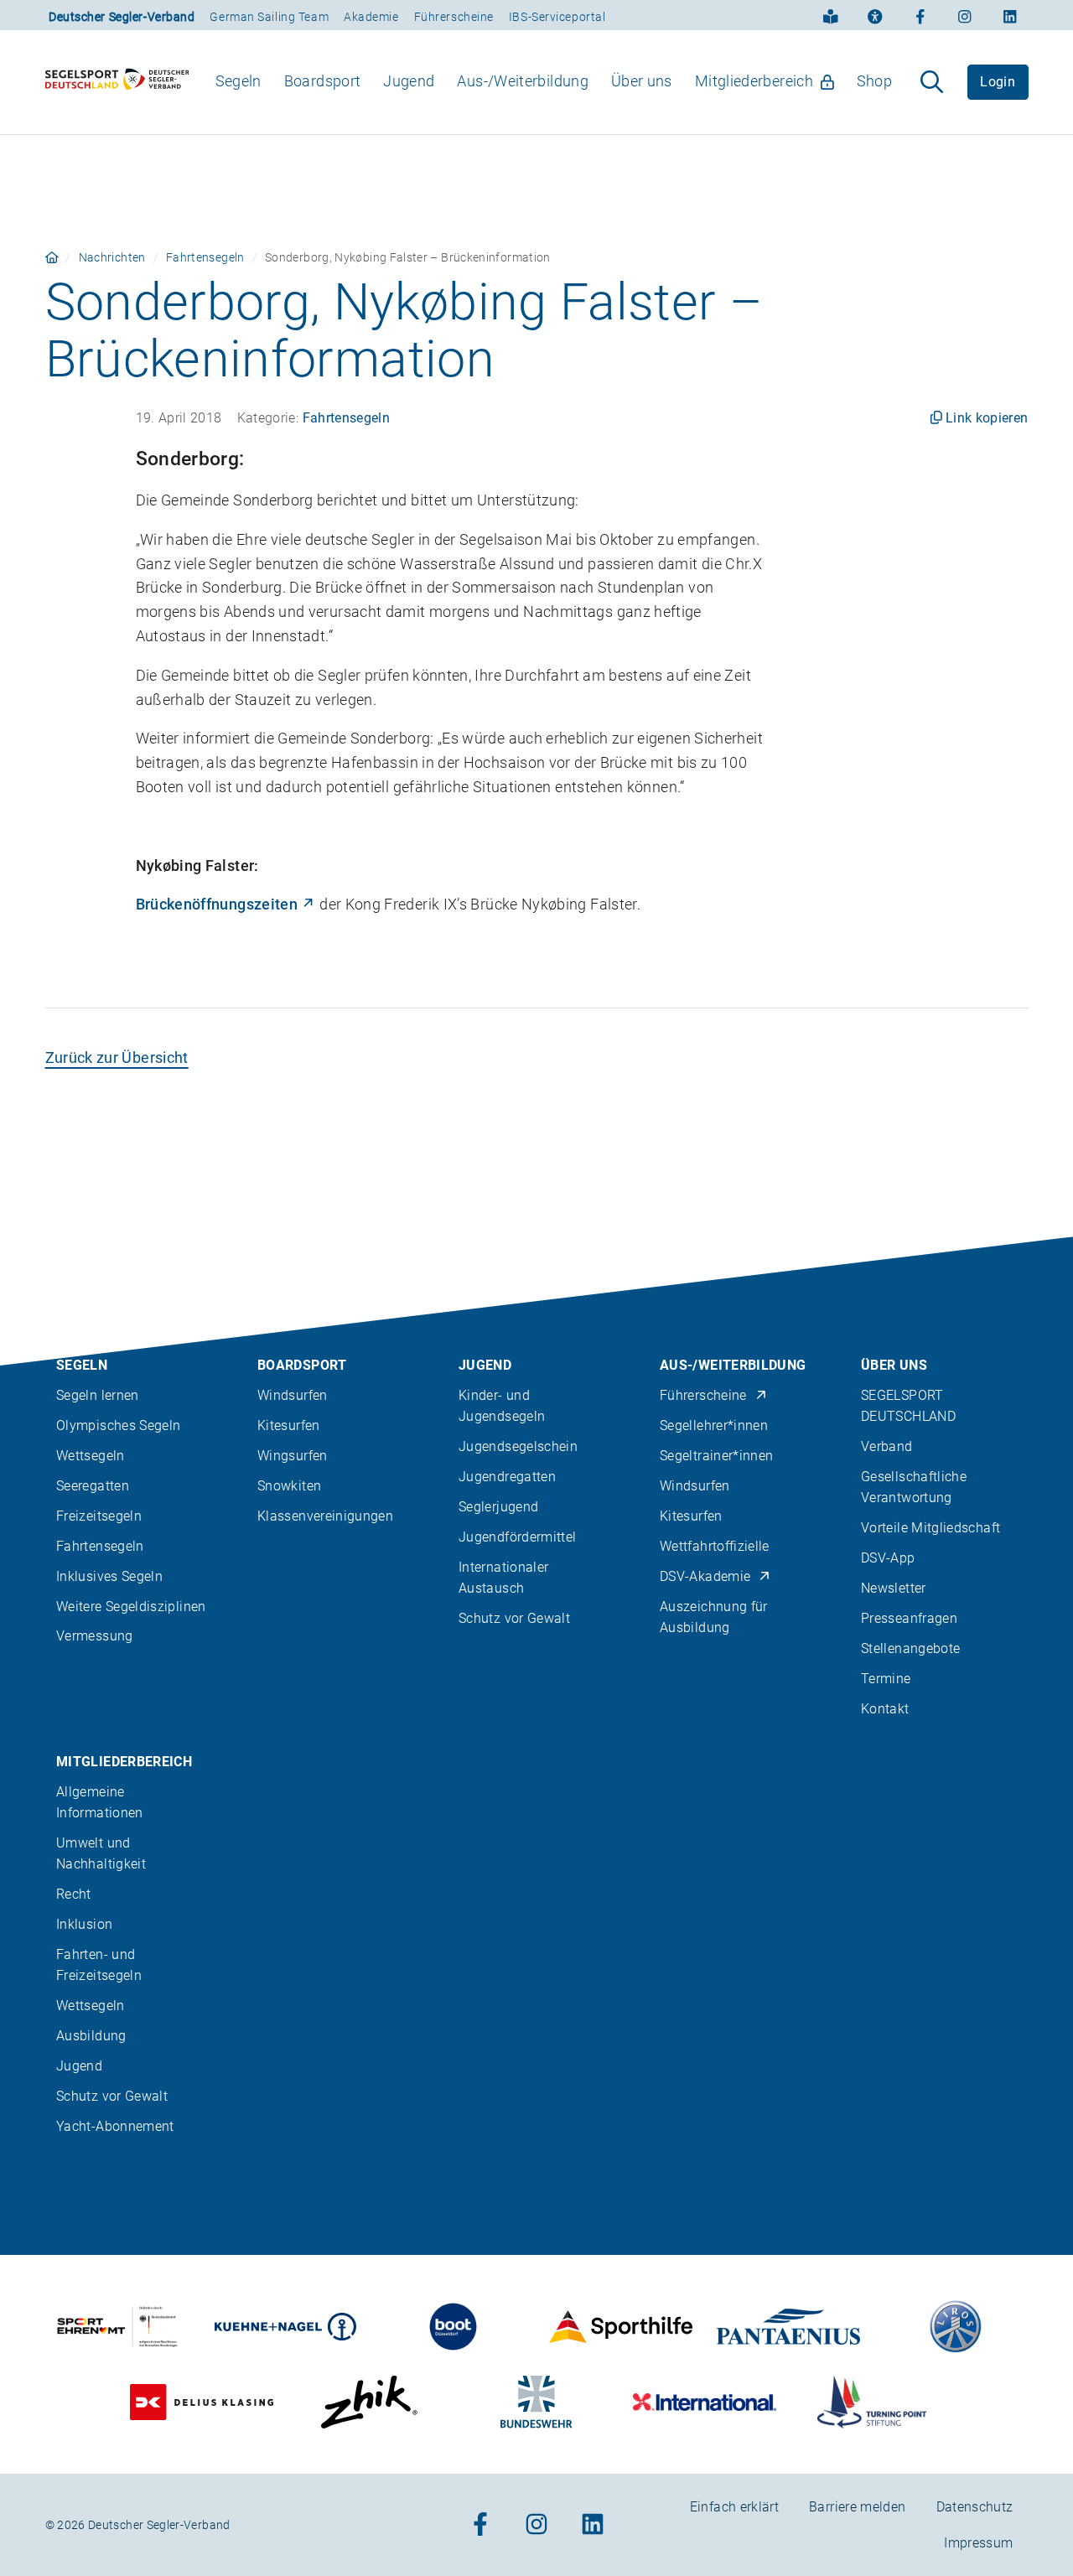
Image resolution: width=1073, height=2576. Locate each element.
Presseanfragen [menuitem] (909, 1618)
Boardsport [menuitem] (323, 81)
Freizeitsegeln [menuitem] (99, 1516)
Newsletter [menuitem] (894, 1588)
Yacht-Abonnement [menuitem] (115, 2126)
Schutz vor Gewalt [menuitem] (514, 1618)
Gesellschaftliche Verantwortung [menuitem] (914, 1487)
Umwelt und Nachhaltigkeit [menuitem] (101, 1853)
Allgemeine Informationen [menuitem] (100, 1802)
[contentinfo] (536, 1906)
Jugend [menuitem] (409, 81)
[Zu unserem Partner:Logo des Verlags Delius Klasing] (202, 2402)
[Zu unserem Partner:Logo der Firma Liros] (956, 2327)
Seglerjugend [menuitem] (498, 1507)
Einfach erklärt (734, 2507)
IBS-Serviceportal (557, 17)
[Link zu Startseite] (52, 257)
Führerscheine (454, 17)
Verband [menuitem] (887, 1446)
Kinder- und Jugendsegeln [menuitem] (502, 1406)
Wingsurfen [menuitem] (293, 1456)
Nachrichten (112, 257)
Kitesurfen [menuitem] (289, 1425)
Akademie (371, 17)
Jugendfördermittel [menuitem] (517, 1537)
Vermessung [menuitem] (95, 1636)
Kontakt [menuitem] (885, 1709)
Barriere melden (857, 2507)
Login (998, 82)
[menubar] (554, 82)
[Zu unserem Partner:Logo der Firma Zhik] (369, 2402)
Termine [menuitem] (886, 1679)
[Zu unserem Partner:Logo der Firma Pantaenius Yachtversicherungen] (788, 2327)
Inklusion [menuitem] (84, 1924)
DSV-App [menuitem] (888, 1558)
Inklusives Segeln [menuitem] (109, 1576)
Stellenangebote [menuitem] (910, 1648)
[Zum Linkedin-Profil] (1010, 15)
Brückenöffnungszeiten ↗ (226, 904)
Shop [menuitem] (874, 81)
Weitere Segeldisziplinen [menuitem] (131, 1607)
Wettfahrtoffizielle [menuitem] (715, 1546)
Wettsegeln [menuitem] (91, 1456)
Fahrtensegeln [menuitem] (100, 1546)
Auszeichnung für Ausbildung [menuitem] (714, 1617)
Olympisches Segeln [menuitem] (118, 1425)
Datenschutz (975, 2507)
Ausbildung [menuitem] (91, 2036)
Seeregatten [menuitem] (93, 1486)
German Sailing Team (269, 17)
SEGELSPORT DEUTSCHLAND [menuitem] (908, 1406)
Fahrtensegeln (205, 257)
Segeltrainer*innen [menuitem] (716, 1456)
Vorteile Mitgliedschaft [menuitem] (930, 1528)
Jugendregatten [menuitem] (507, 1477)
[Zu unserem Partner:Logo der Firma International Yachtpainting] (705, 2402)
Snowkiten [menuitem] (289, 1486)
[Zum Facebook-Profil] (920, 15)
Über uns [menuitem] (642, 81)
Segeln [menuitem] (238, 81)
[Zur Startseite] (117, 82)
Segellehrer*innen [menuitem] (714, 1425)
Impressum (978, 2543)
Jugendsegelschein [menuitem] (518, 1446)
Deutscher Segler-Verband (122, 17)
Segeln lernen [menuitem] (98, 1395)
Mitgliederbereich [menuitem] (754, 81)
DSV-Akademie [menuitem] (705, 1576)
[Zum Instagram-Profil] (965, 15)
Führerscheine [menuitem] (703, 1395)
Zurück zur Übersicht (117, 1057)
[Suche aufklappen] (932, 82)
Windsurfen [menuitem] (293, 1395)
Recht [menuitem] (74, 1894)
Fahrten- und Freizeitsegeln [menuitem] (99, 1965)
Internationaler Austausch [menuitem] (503, 1578)
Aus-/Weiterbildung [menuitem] (522, 81)
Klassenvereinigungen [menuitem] (325, 1516)
